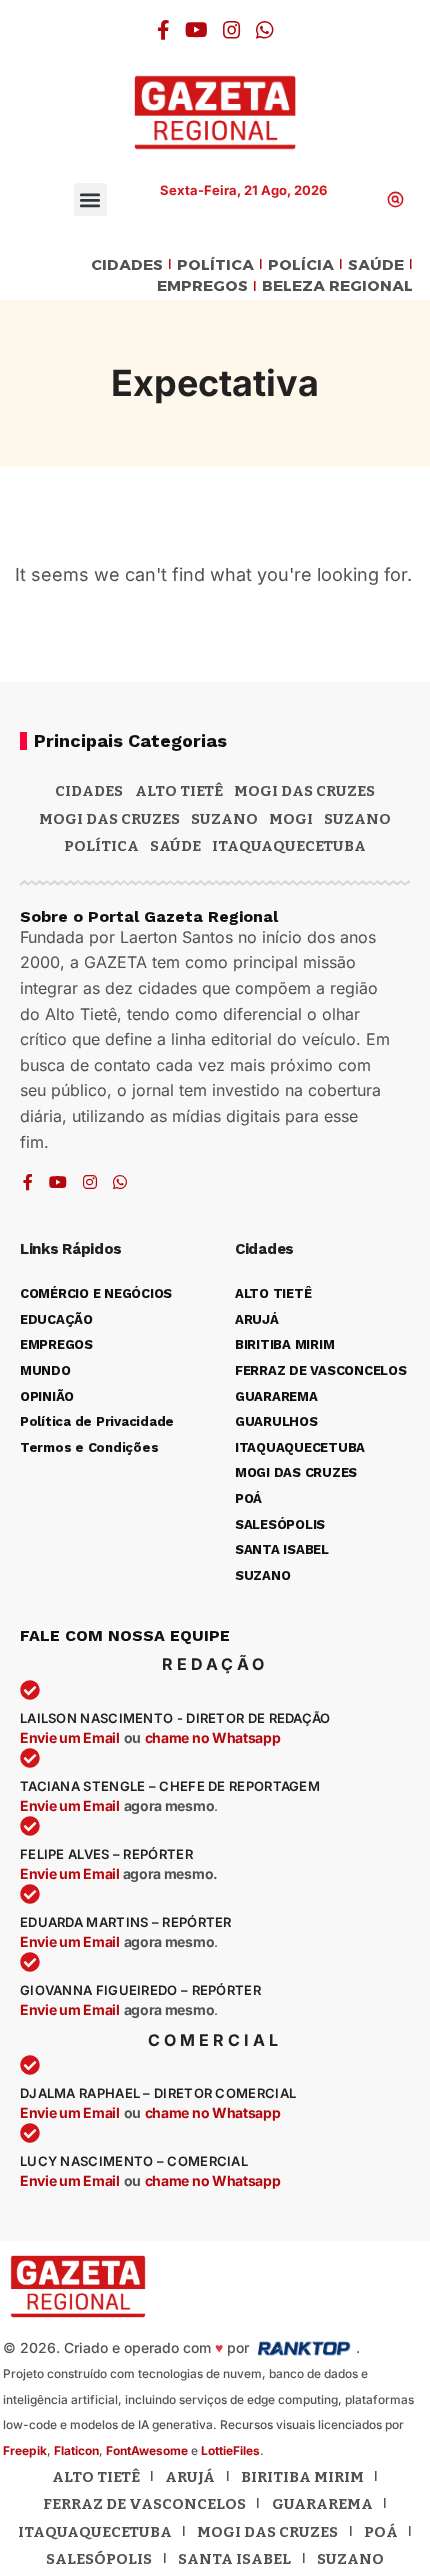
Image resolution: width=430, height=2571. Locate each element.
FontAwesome (147, 2450)
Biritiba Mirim (302, 2477)
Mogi (291, 819)
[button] (90, 199)
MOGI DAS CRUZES (304, 791)
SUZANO (357, 819)
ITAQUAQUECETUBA (289, 846)
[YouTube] (196, 30)
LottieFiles (230, 2450)
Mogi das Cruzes (109, 819)
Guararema (322, 2504)
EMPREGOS (202, 286)
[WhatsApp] (265, 30)
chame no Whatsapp (213, 1737)
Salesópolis (99, 2559)
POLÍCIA (301, 265)
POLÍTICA (215, 265)
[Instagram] (232, 30)
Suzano (224, 819)
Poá (381, 2532)
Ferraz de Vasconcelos (144, 2504)
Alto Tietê (179, 791)
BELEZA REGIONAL (337, 286)
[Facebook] (163, 30)
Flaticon (76, 2450)
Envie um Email (70, 1737)
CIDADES (127, 265)
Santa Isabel (234, 2559)
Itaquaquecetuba (95, 2532)
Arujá (190, 2477)
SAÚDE (376, 265)
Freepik (25, 2450)
